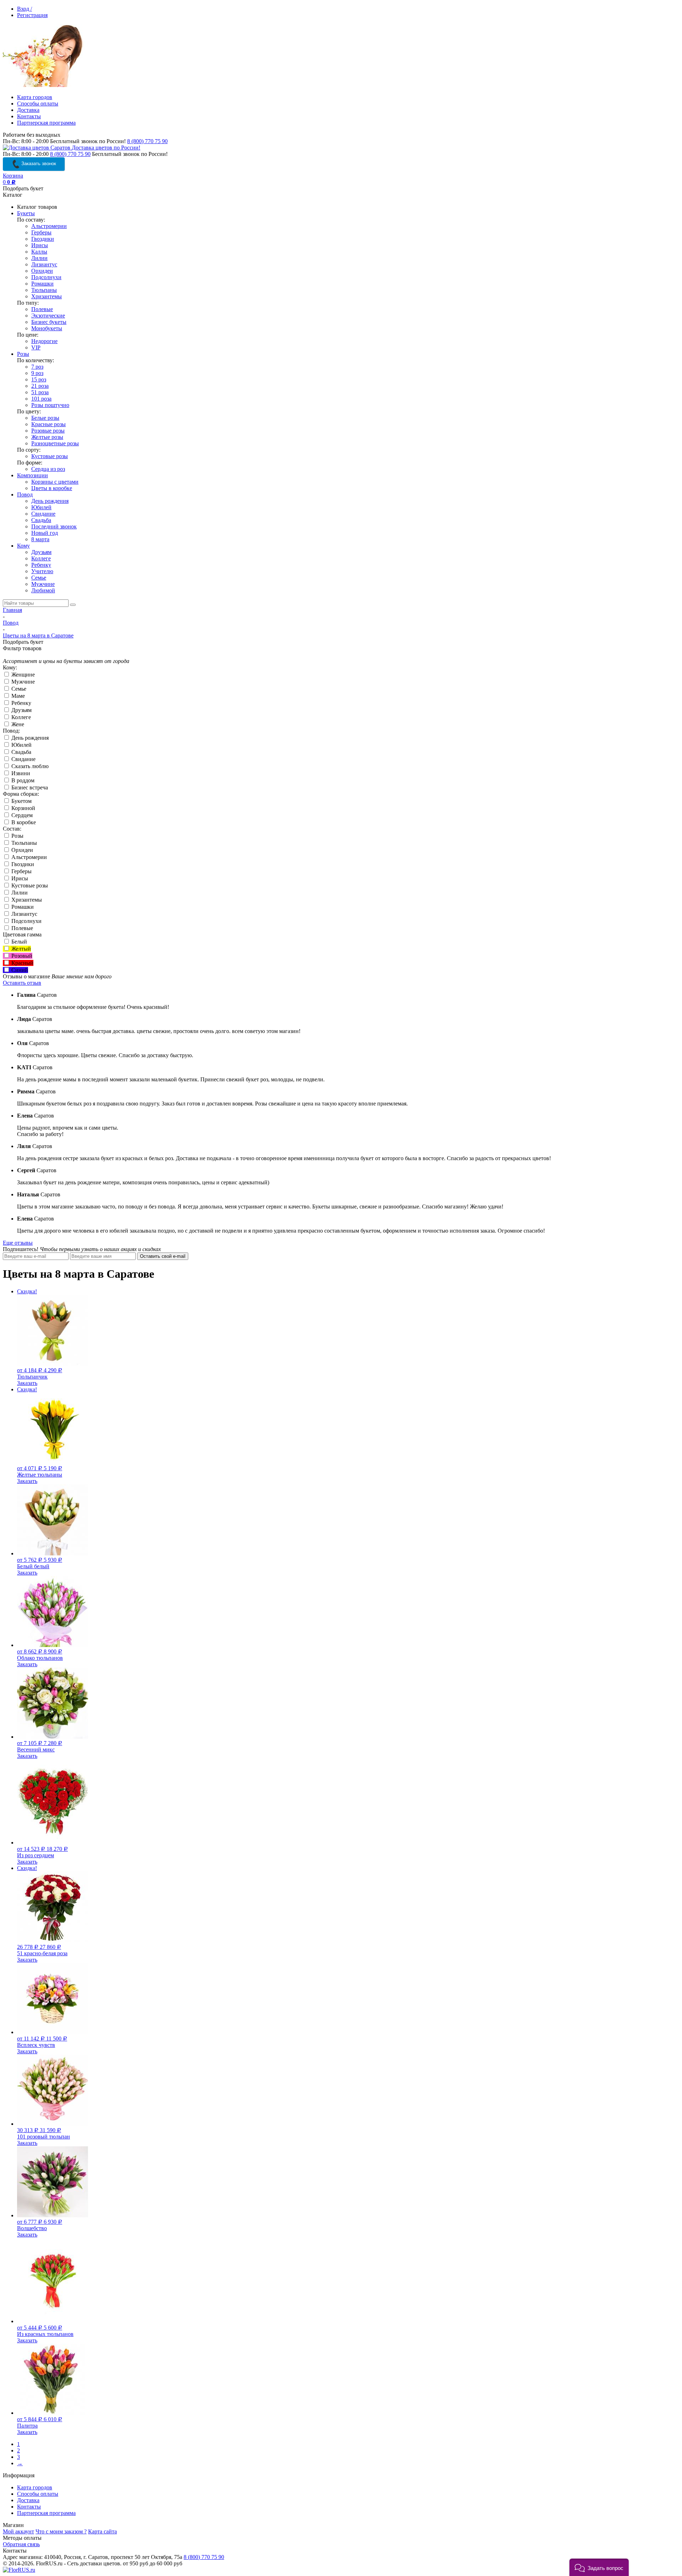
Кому (23, 546)
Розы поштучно (50, 405)
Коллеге (41, 558)
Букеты (26, 213)
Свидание (43, 514)
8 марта (40, 539)
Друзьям (41, 552)
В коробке (23, 822)
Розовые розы (48, 431)
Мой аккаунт (18, 2531)
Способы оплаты (38, 104)
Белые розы (45, 418)
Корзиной (23, 808)
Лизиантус (44, 264)
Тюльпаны (44, 290)
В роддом (22, 780)
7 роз (37, 367)
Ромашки (42, 284)
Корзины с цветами (55, 482)
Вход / (25, 9)
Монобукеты (47, 328)
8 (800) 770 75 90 (147, 141)
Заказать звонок (38, 164)
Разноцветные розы (55, 443)
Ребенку (41, 565)
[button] (599, 2567)
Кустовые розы (50, 456)
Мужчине (43, 584)
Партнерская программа (46, 123)
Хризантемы (47, 296)
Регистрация (32, 15)
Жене (17, 724)
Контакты (29, 116)
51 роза (40, 392)
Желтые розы (47, 437)
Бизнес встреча (29, 787)
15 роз (39, 379)
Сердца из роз (48, 469)
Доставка (28, 110)
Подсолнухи (46, 277)
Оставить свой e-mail (163, 1256)
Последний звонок (54, 526)
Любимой (43, 590)
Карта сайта (102, 2531)
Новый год (45, 533)
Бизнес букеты (49, 322)
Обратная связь (21, 2544)
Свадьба (41, 520)
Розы (23, 354)
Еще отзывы (18, 1243)
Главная (12, 610)
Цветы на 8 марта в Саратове (38, 635)
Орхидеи (42, 271)
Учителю (42, 571)
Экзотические (48, 316)
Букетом (21, 801)
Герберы (41, 232)
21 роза (40, 386)
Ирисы (40, 245)
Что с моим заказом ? (61, 2531)
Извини (20, 773)
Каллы (39, 252)
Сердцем (21, 815)
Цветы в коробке (52, 488)
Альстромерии (49, 226)
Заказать (27, 1383)
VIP (36, 347)
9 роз (37, 373)
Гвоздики (43, 239)
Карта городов (35, 97)
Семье (39, 578)
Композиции (33, 475)
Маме (17, 696)
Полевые (42, 309)
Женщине (22, 675)
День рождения (50, 501)
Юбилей (41, 507)
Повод (25, 494)
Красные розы (48, 424)
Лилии (39, 258)
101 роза (41, 399)
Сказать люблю (29, 766)
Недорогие (44, 341)
